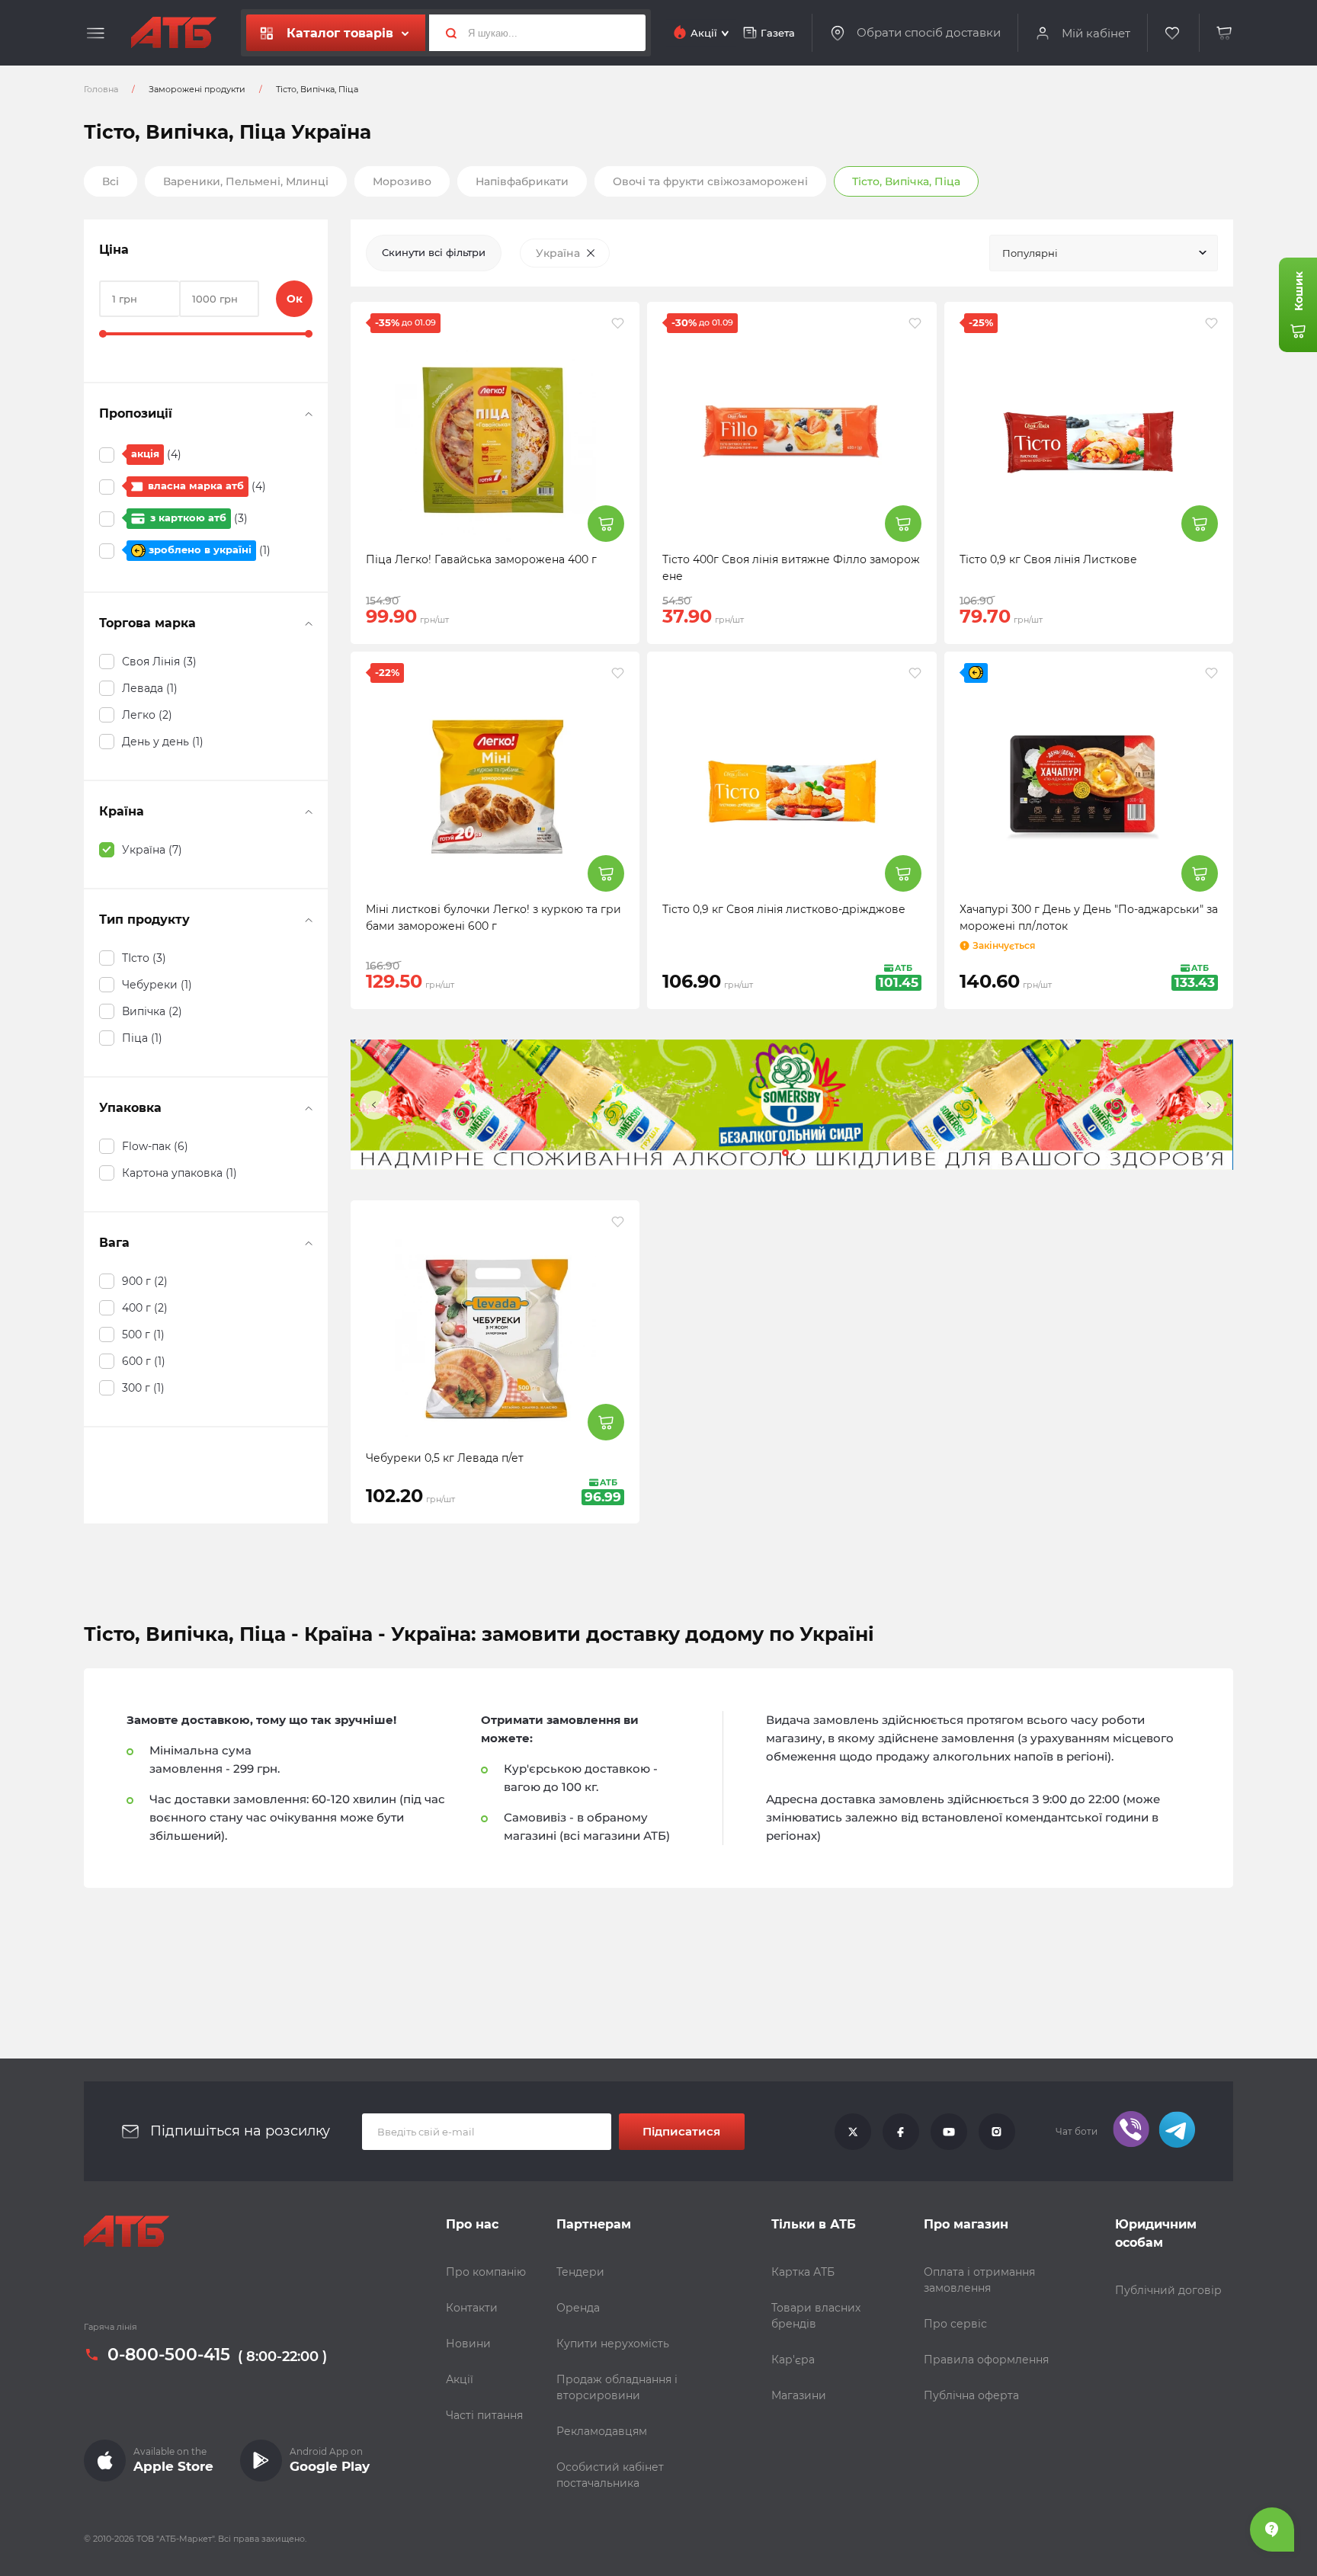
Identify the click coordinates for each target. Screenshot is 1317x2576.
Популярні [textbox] (1030, 253)
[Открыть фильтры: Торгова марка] (309, 623)
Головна (101, 89)
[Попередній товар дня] (374, 1105)
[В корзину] (1225, 33)
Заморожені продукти (197, 89)
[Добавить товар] (606, 524)
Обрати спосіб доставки (929, 33)
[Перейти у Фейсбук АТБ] (901, 2132)
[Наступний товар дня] (1210, 1105)
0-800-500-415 (169, 2355)
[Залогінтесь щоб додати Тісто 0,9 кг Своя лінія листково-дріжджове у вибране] (915, 673)
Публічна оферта (971, 2395)
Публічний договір (1168, 2290)
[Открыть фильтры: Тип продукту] (309, 920)
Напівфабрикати (522, 181)
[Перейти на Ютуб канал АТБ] (949, 2132)
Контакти (472, 2308)
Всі (111, 181)
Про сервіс (955, 2324)
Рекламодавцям (602, 2431)
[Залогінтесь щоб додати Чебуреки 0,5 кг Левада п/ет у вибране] (618, 1222)
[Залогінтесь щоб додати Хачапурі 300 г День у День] (1211, 673)
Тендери (580, 2272)
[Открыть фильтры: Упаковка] (309, 1108)
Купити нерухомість (613, 2344)
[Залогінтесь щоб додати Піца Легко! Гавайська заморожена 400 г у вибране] (618, 323)
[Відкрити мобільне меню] (96, 34)
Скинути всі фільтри (434, 252)
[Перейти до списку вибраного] (1173, 33)
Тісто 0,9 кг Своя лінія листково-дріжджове (784, 909)
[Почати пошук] (445, 33)
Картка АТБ (803, 2272)
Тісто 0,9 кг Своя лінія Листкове (1048, 559)
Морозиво (402, 181)
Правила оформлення (986, 2360)
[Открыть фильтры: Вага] (309, 1243)
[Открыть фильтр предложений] (309, 414)
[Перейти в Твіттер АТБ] (853, 2132)
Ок (295, 299)
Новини (468, 2344)
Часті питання (484, 2415)
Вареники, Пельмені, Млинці (246, 181)
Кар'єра (793, 2360)
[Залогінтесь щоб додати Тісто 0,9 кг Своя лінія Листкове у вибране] (1211, 323)
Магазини (799, 2395)
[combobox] (1104, 253)
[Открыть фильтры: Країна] (309, 812)
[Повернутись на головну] (174, 33)
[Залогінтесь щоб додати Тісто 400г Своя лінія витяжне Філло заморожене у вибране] (915, 323)
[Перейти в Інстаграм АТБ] (997, 2132)
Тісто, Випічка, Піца (906, 181)
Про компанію (486, 2272)
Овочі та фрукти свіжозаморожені (710, 181)
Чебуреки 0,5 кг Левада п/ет (445, 1458)
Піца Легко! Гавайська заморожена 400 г (481, 559)
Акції (460, 2379)
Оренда (578, 2308)
